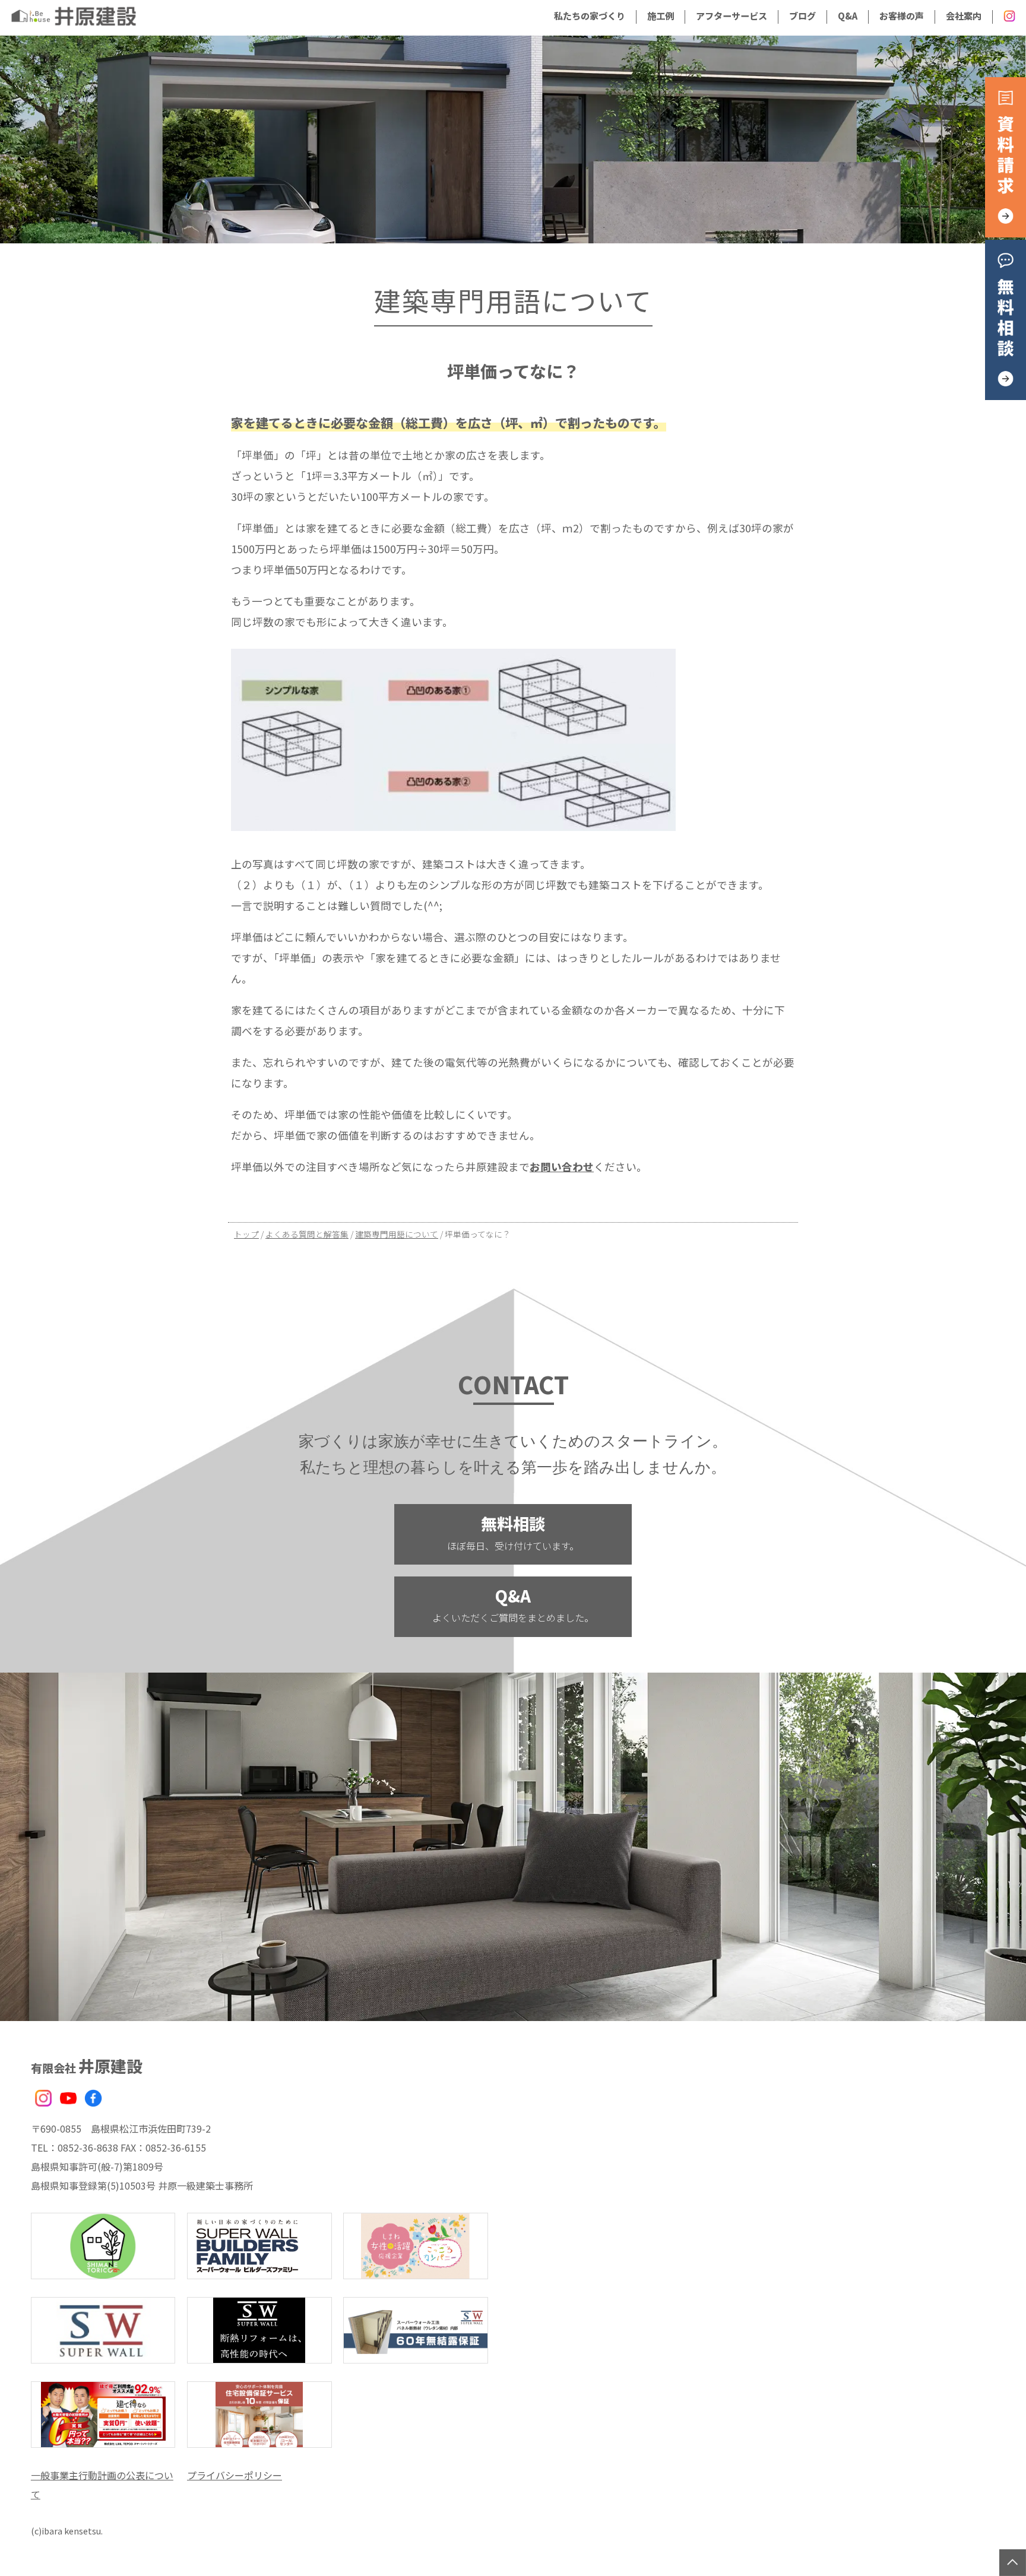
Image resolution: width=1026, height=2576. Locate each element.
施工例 (661, 15)
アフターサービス (731, 15)
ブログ (802, 15)
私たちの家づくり (590, 15)
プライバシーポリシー (235, 2475)
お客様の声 (902, 15)
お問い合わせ (562, 1167)
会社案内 (964, 15)
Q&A (848, 15)
